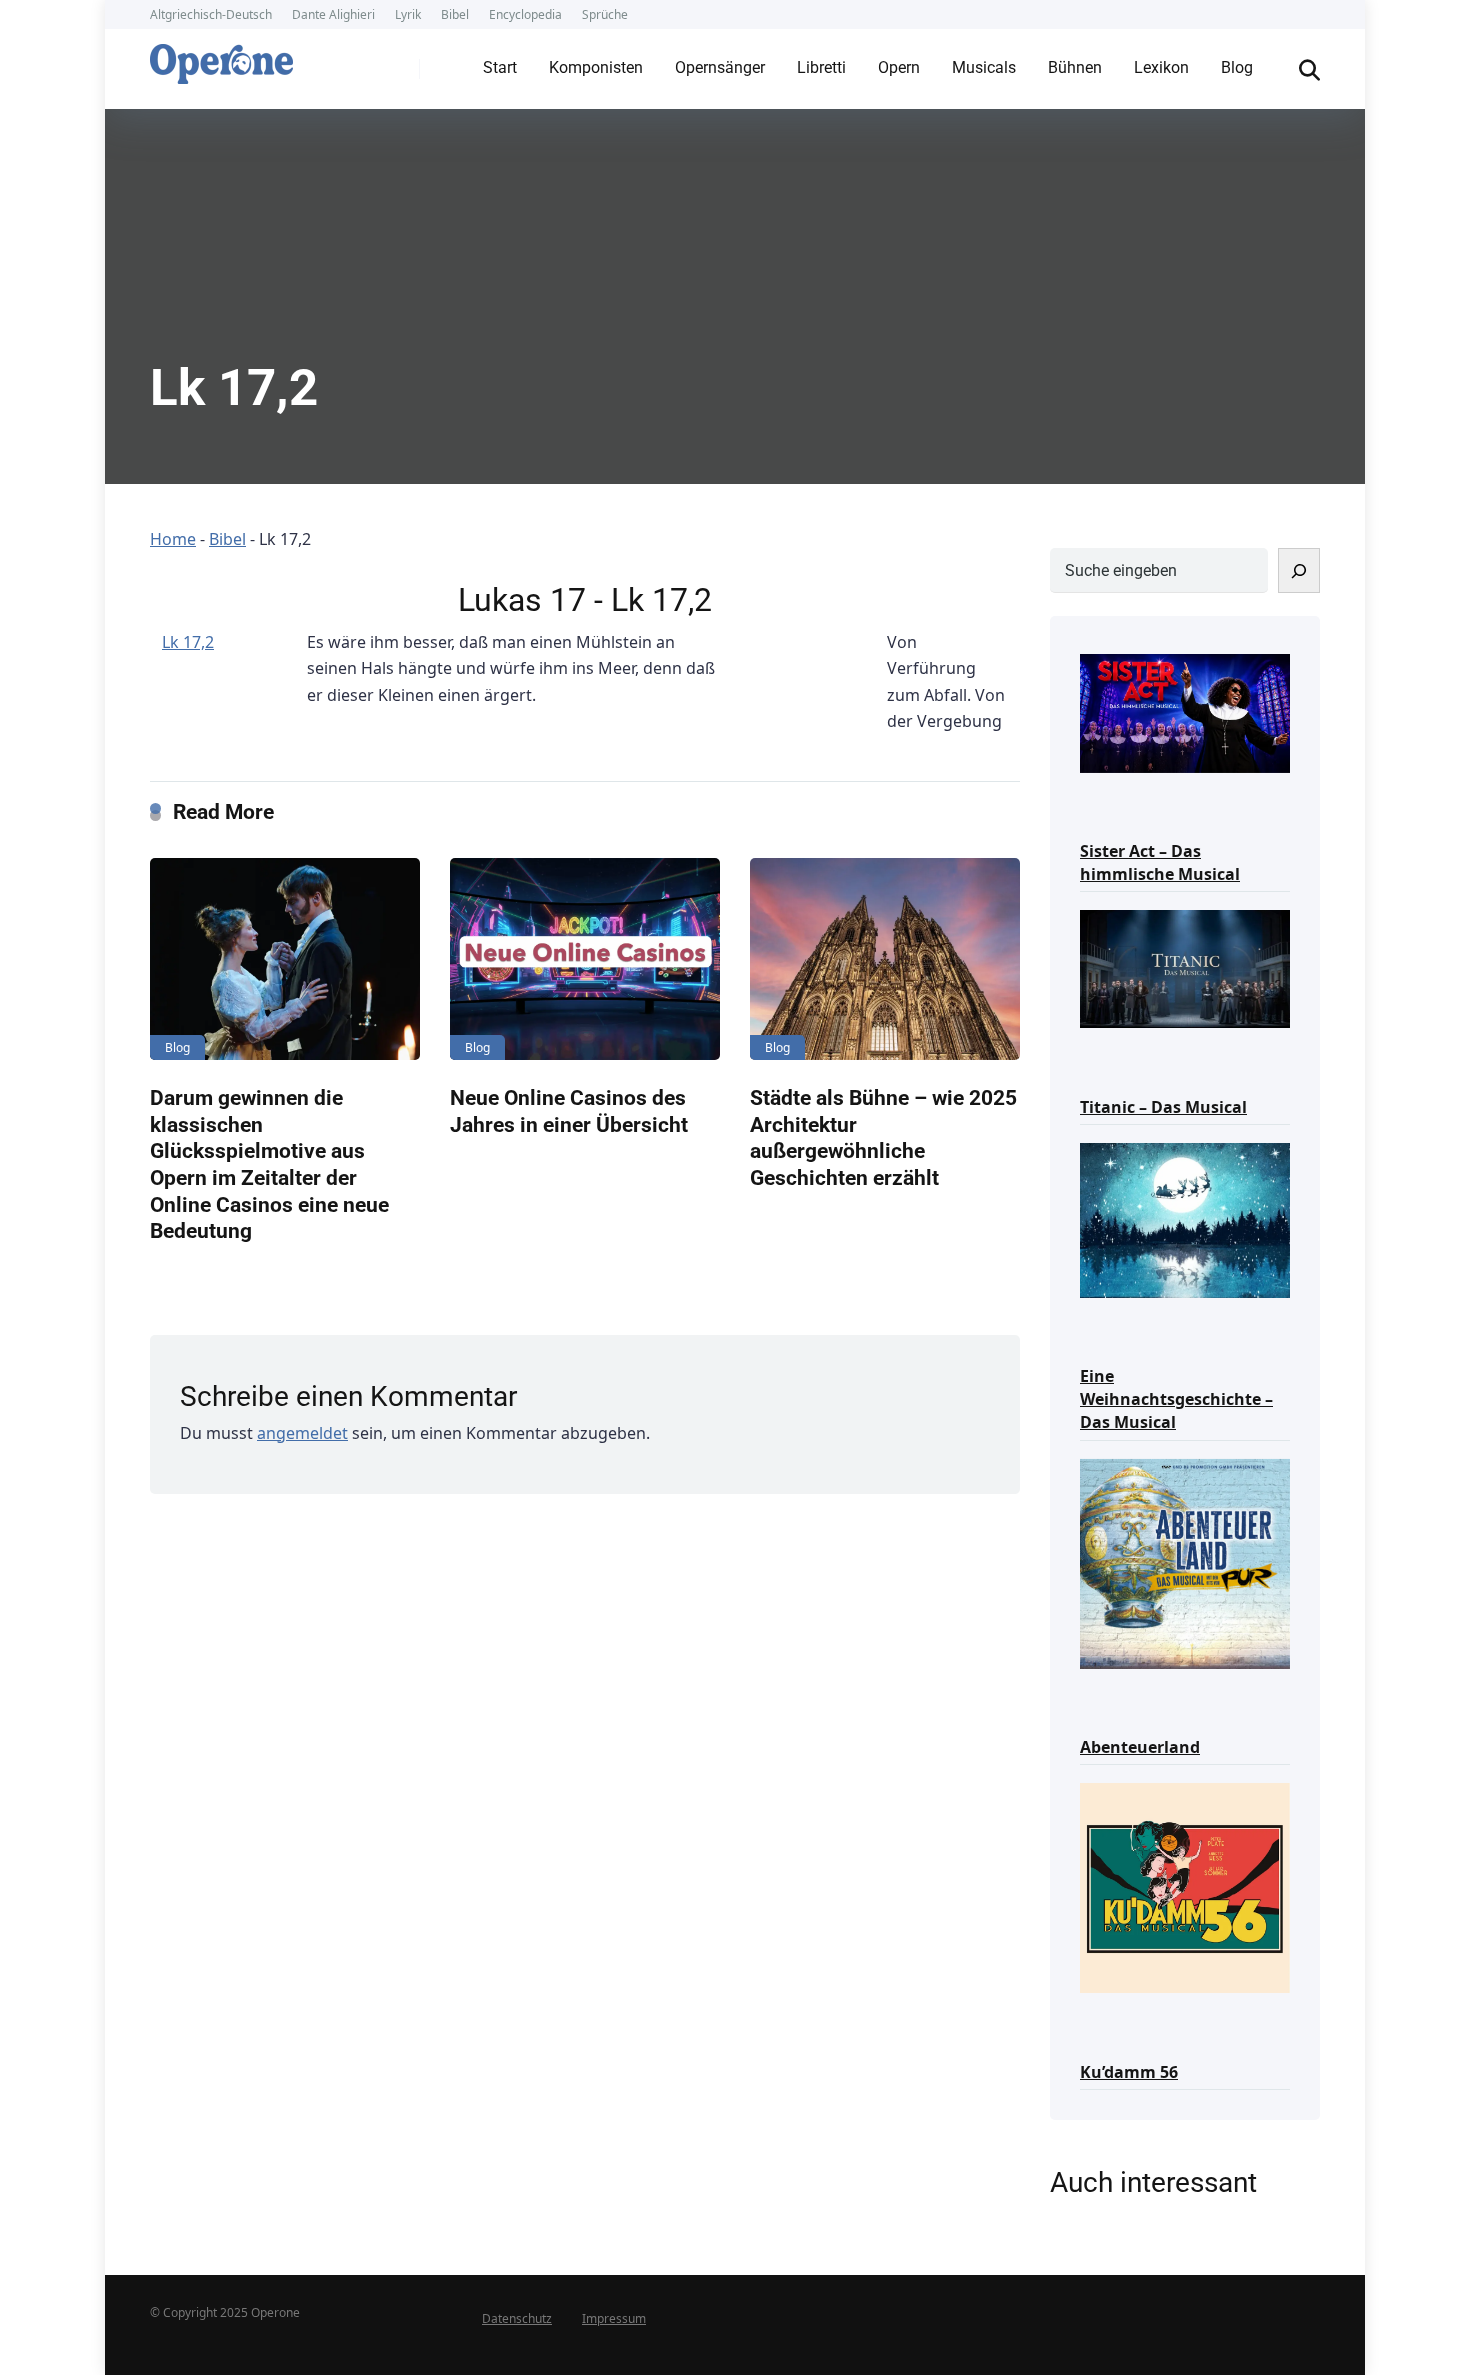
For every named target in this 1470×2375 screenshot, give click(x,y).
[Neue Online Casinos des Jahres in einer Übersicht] (585, 959)
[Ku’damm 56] (1185, 1886)
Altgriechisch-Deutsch (211, 14)
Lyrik (408, 14)
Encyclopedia (525, 14)
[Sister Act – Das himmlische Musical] (1185, 711)
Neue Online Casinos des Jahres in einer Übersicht (569, 1111)
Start (500, 67)
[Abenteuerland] (1185, 1562)
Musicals (984, 67)
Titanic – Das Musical (1163, 1107)
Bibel (455, 14)
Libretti (821, 67)
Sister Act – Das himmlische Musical (1160, 862)
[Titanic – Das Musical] (1185, 967)
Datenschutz (517, 2318)
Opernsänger (720, 67)
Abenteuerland (1140, 1747)
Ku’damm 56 (1129, 2072)
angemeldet (302, 1433)
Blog (1237, 67)
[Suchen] (1299, 570)
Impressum (614, 2318)
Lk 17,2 (188, 642)
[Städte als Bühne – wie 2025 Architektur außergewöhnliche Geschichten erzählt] (885, 959)
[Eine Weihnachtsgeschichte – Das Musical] (1185, 1218)
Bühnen (1075, 67)
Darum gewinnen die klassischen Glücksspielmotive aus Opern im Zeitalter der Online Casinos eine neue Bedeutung (269, 1164)
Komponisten (596, 67)
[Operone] (221, 59)
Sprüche (605, 14)
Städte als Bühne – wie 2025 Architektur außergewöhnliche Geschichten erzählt (883, 1137)
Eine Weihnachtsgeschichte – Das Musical (1176, 1399)
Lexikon (1161, 67)
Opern (899, 67)
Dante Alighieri (333, 14)
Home (173, 539)
